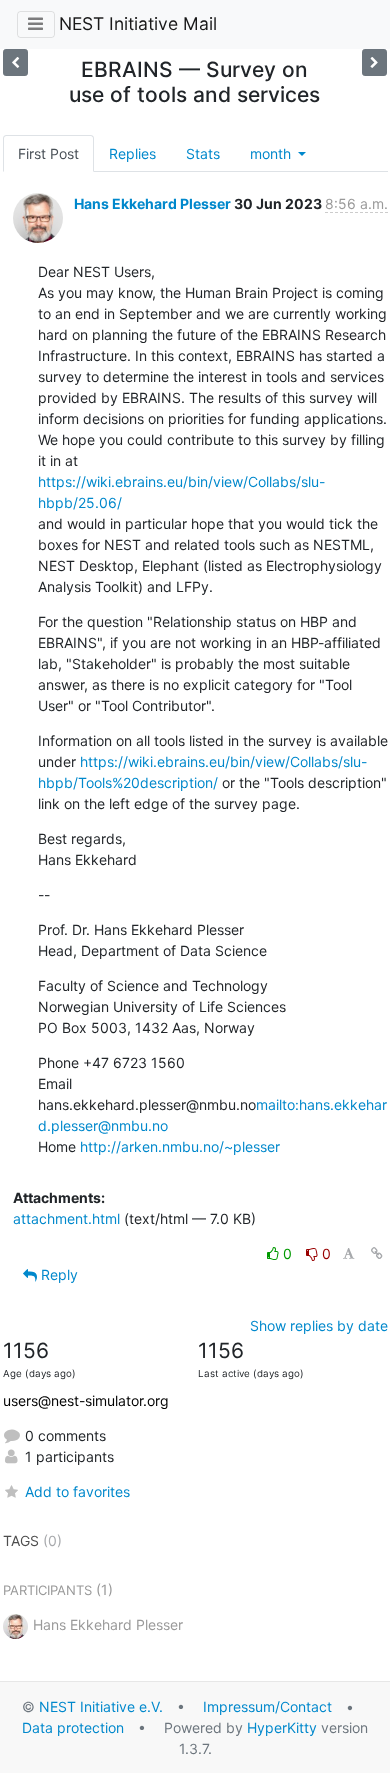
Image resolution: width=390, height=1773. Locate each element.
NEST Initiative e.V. (101, 1706)
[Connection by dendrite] (374, 62)
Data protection (73, 1727)
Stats (203, 153)
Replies (132, 153)
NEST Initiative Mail (138, 23)
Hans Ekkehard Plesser (152, 203)
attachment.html (66, 1218)
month (272, 153)
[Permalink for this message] (377, 1253)
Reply (57, 1274)
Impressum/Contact (267, 1706)
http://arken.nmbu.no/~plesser (180, 1146)
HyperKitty (282, 1727)
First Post (48, 153)
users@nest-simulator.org (86, 1400)
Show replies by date (319, 1325)
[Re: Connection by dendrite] (15, 62)
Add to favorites (77, 1491)
